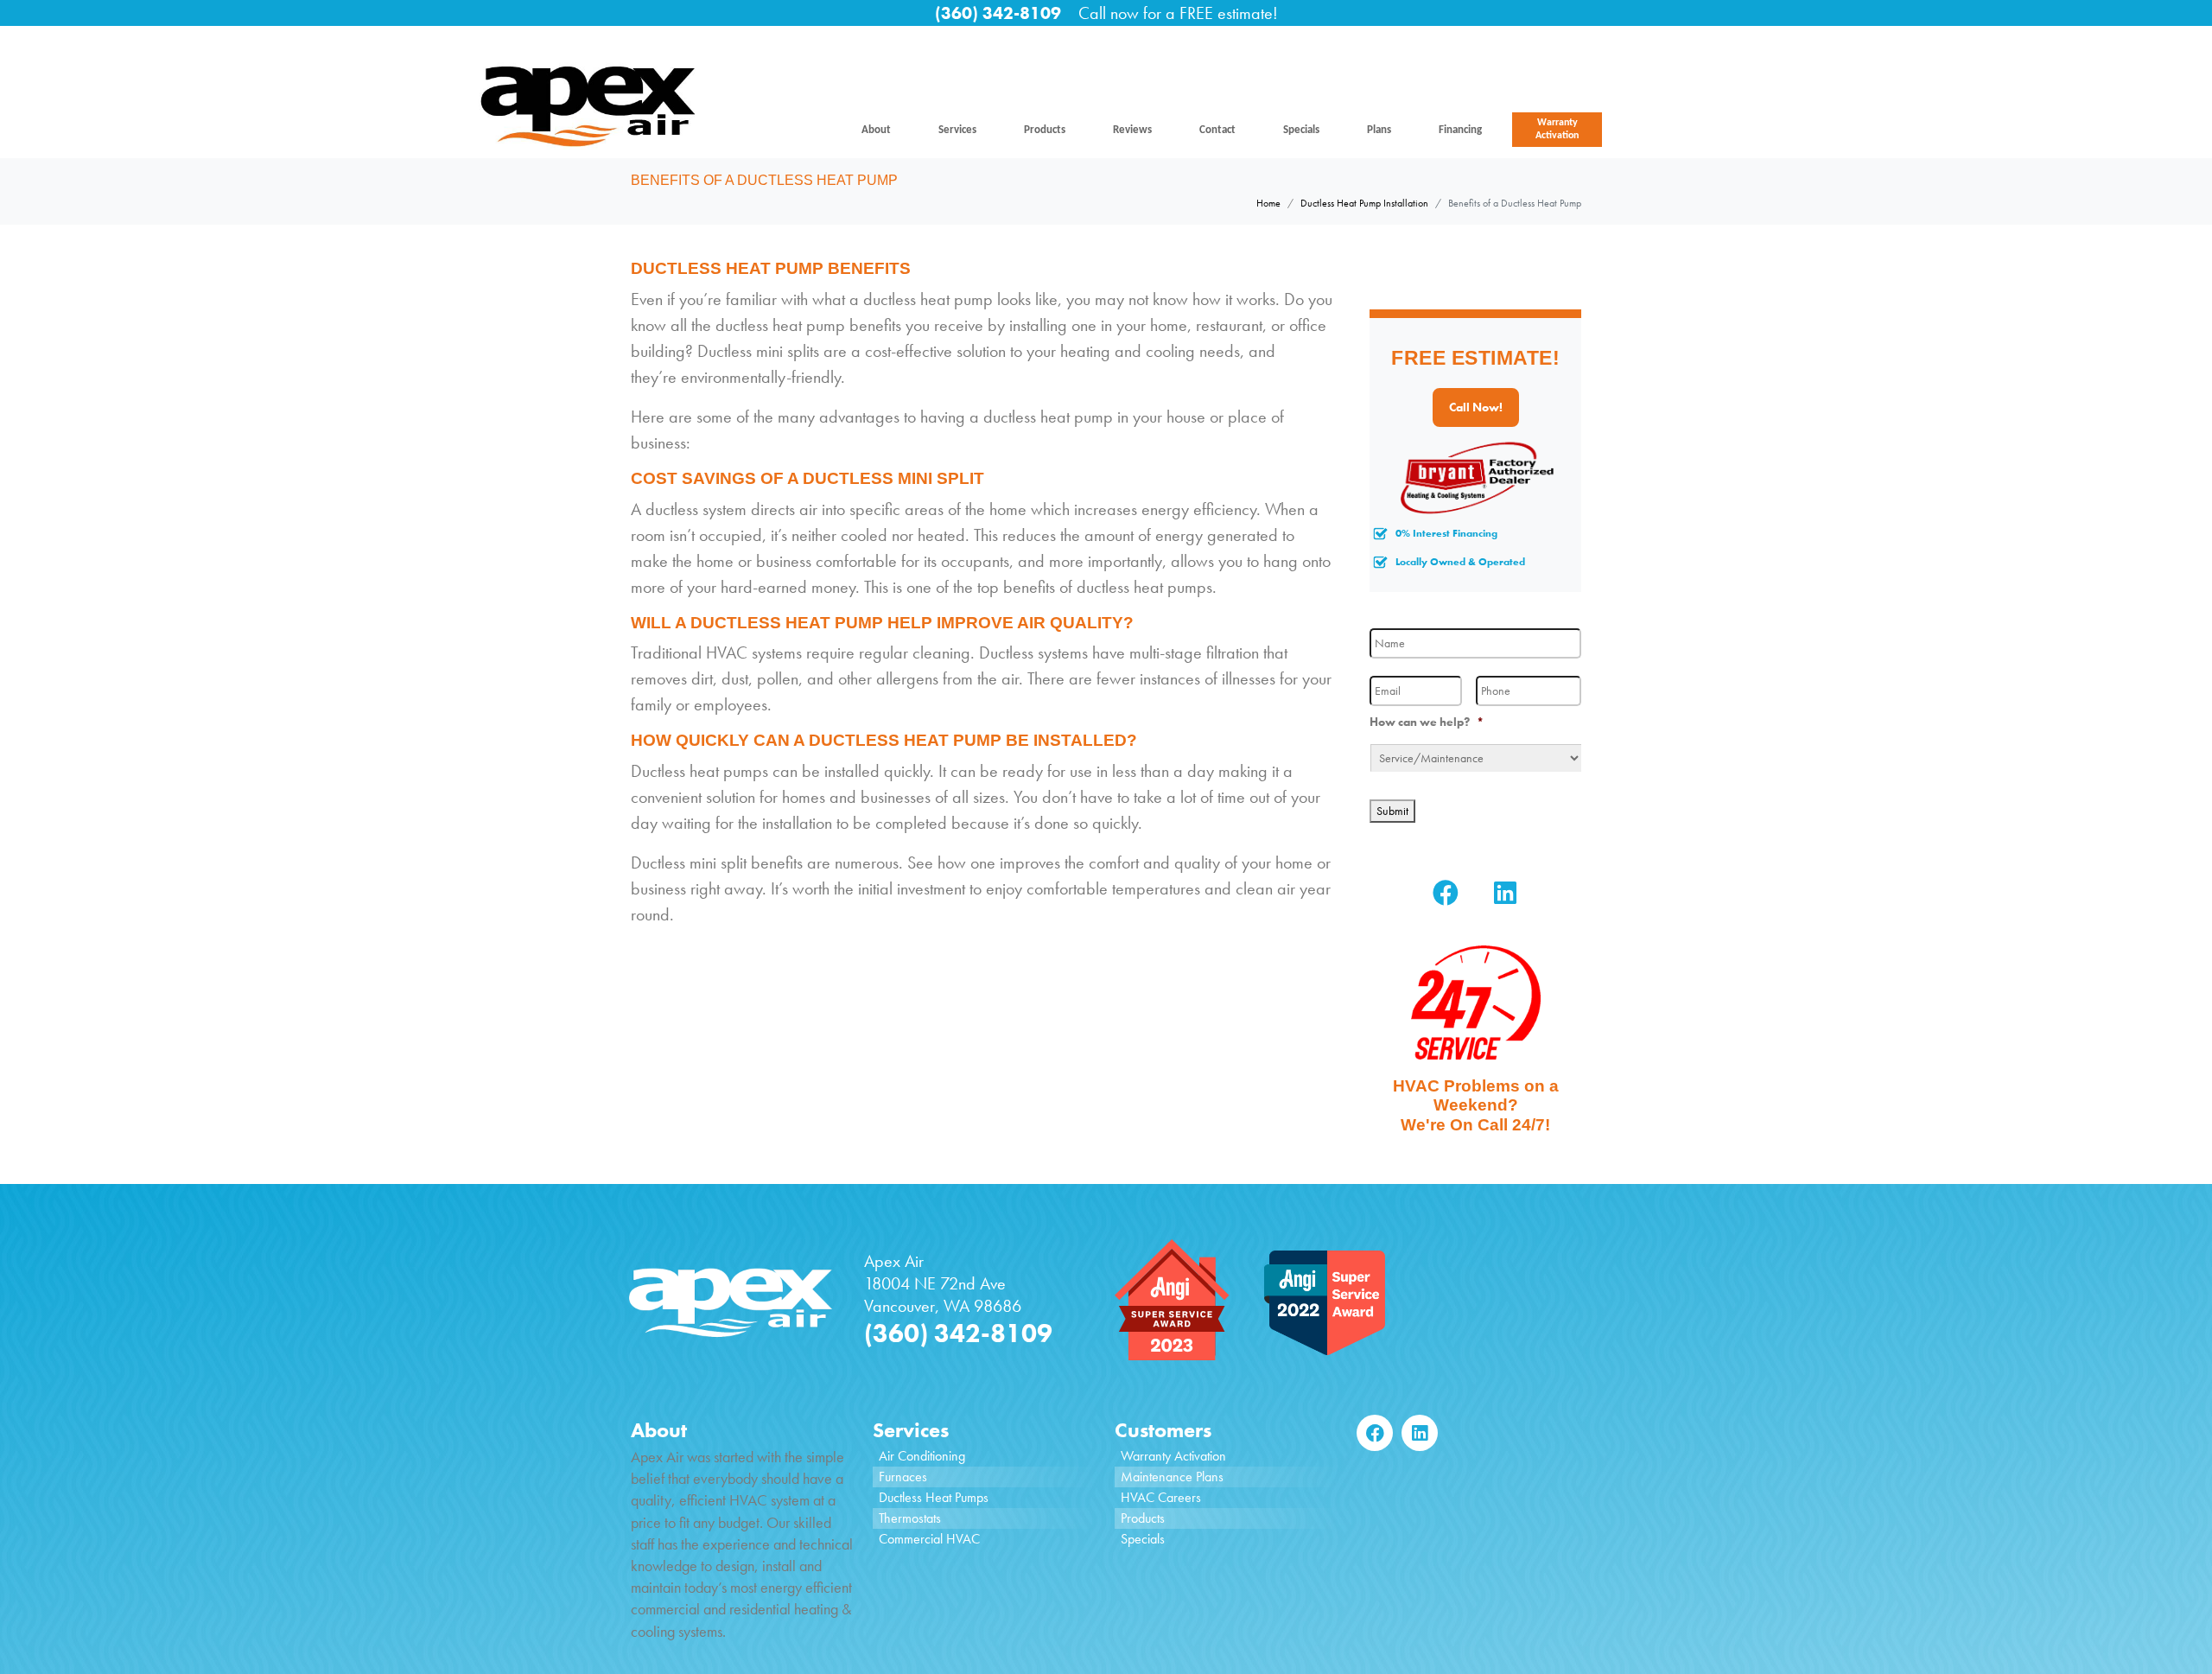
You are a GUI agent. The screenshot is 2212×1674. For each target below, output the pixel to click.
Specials (1301, 130)
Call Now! (1476, 407)
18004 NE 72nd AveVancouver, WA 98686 (943, 1295)
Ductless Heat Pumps (934, 1497)
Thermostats (910, 1518)
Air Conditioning (922, 1456)
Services (957, 130)
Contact (1217, 130)
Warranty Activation (1557, 129)
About (876, 130)
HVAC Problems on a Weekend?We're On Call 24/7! (1476, 1106)
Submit (1392, 811)
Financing (1460, 130)
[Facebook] (1446, 893)
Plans (1379, 130)
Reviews (1132, 130)
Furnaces (903, 1477)
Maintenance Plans (1172, 1477)
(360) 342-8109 (998, 13)
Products (1045, 130)
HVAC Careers (1161, 1497)
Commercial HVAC (929, 1539)
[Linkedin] (1505, 893)
